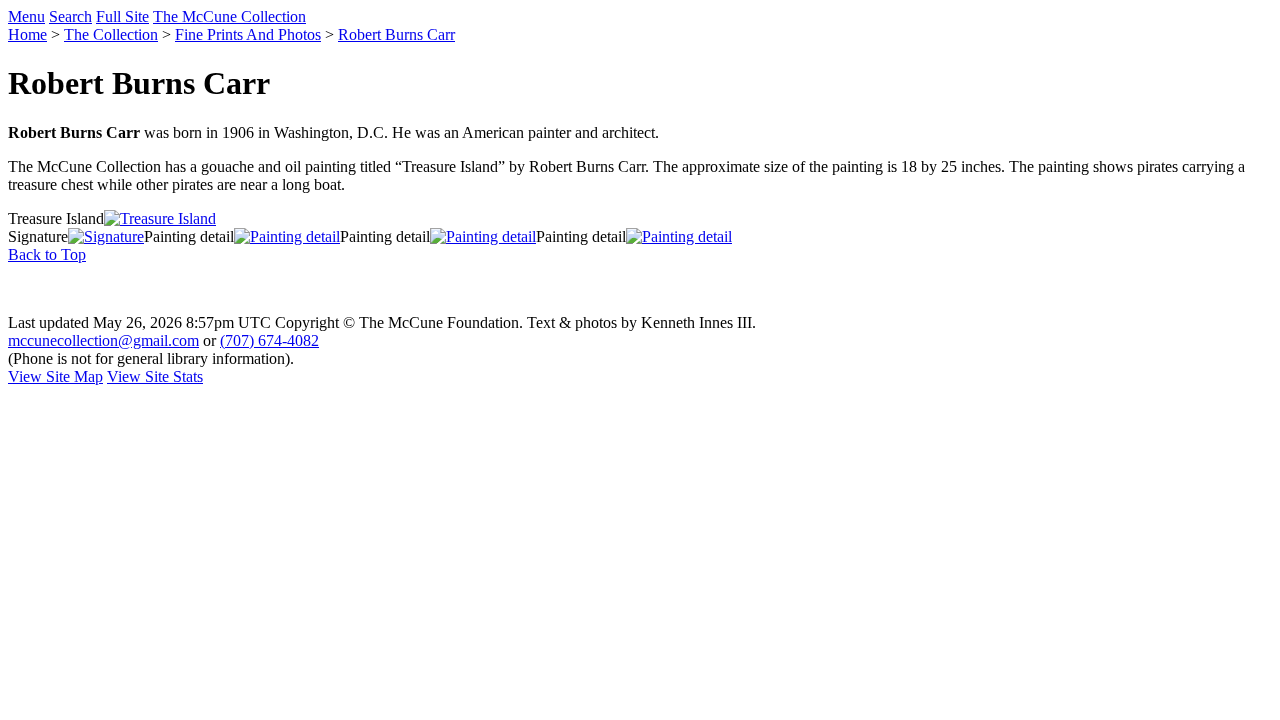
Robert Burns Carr (396, 34)
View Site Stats (155, 376)
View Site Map (55, 376)
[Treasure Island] (160, 218)
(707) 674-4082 (269, 340)
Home (27, 34)
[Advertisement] (640, 289)
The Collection (111, 34)
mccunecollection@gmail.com (103, 340)
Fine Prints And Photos (248, 34)
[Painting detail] (287, 236)
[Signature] (106, 236)
